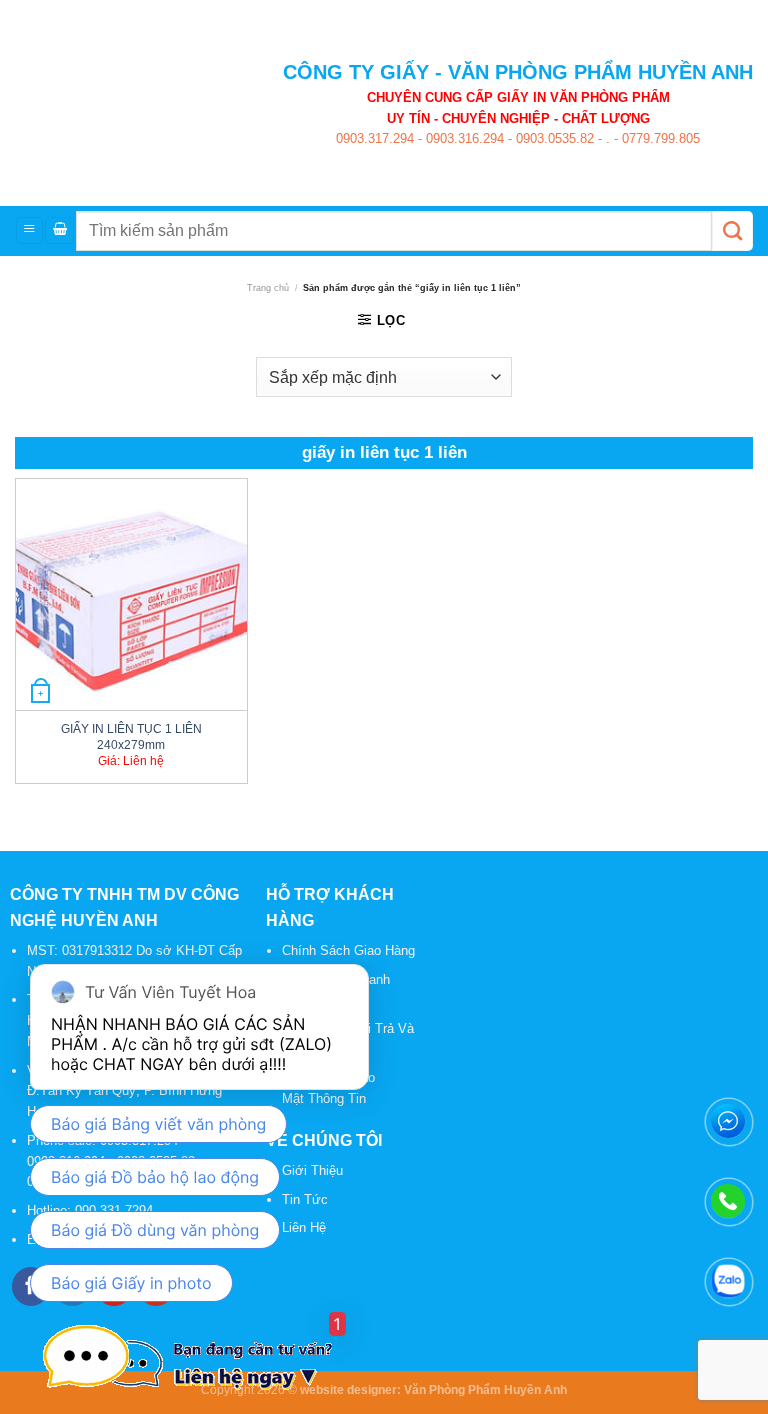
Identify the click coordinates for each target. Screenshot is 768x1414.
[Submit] (732, 231)
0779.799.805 (659, 138)
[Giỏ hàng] (59, 230)
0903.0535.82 (553, 138)
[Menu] (29, 230)
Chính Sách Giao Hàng (348, 950)
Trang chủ (268, 288)
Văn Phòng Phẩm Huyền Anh (485, 1389)
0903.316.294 (463, 138)
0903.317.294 (375, 138)
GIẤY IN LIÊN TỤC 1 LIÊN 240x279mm (131, 736)
